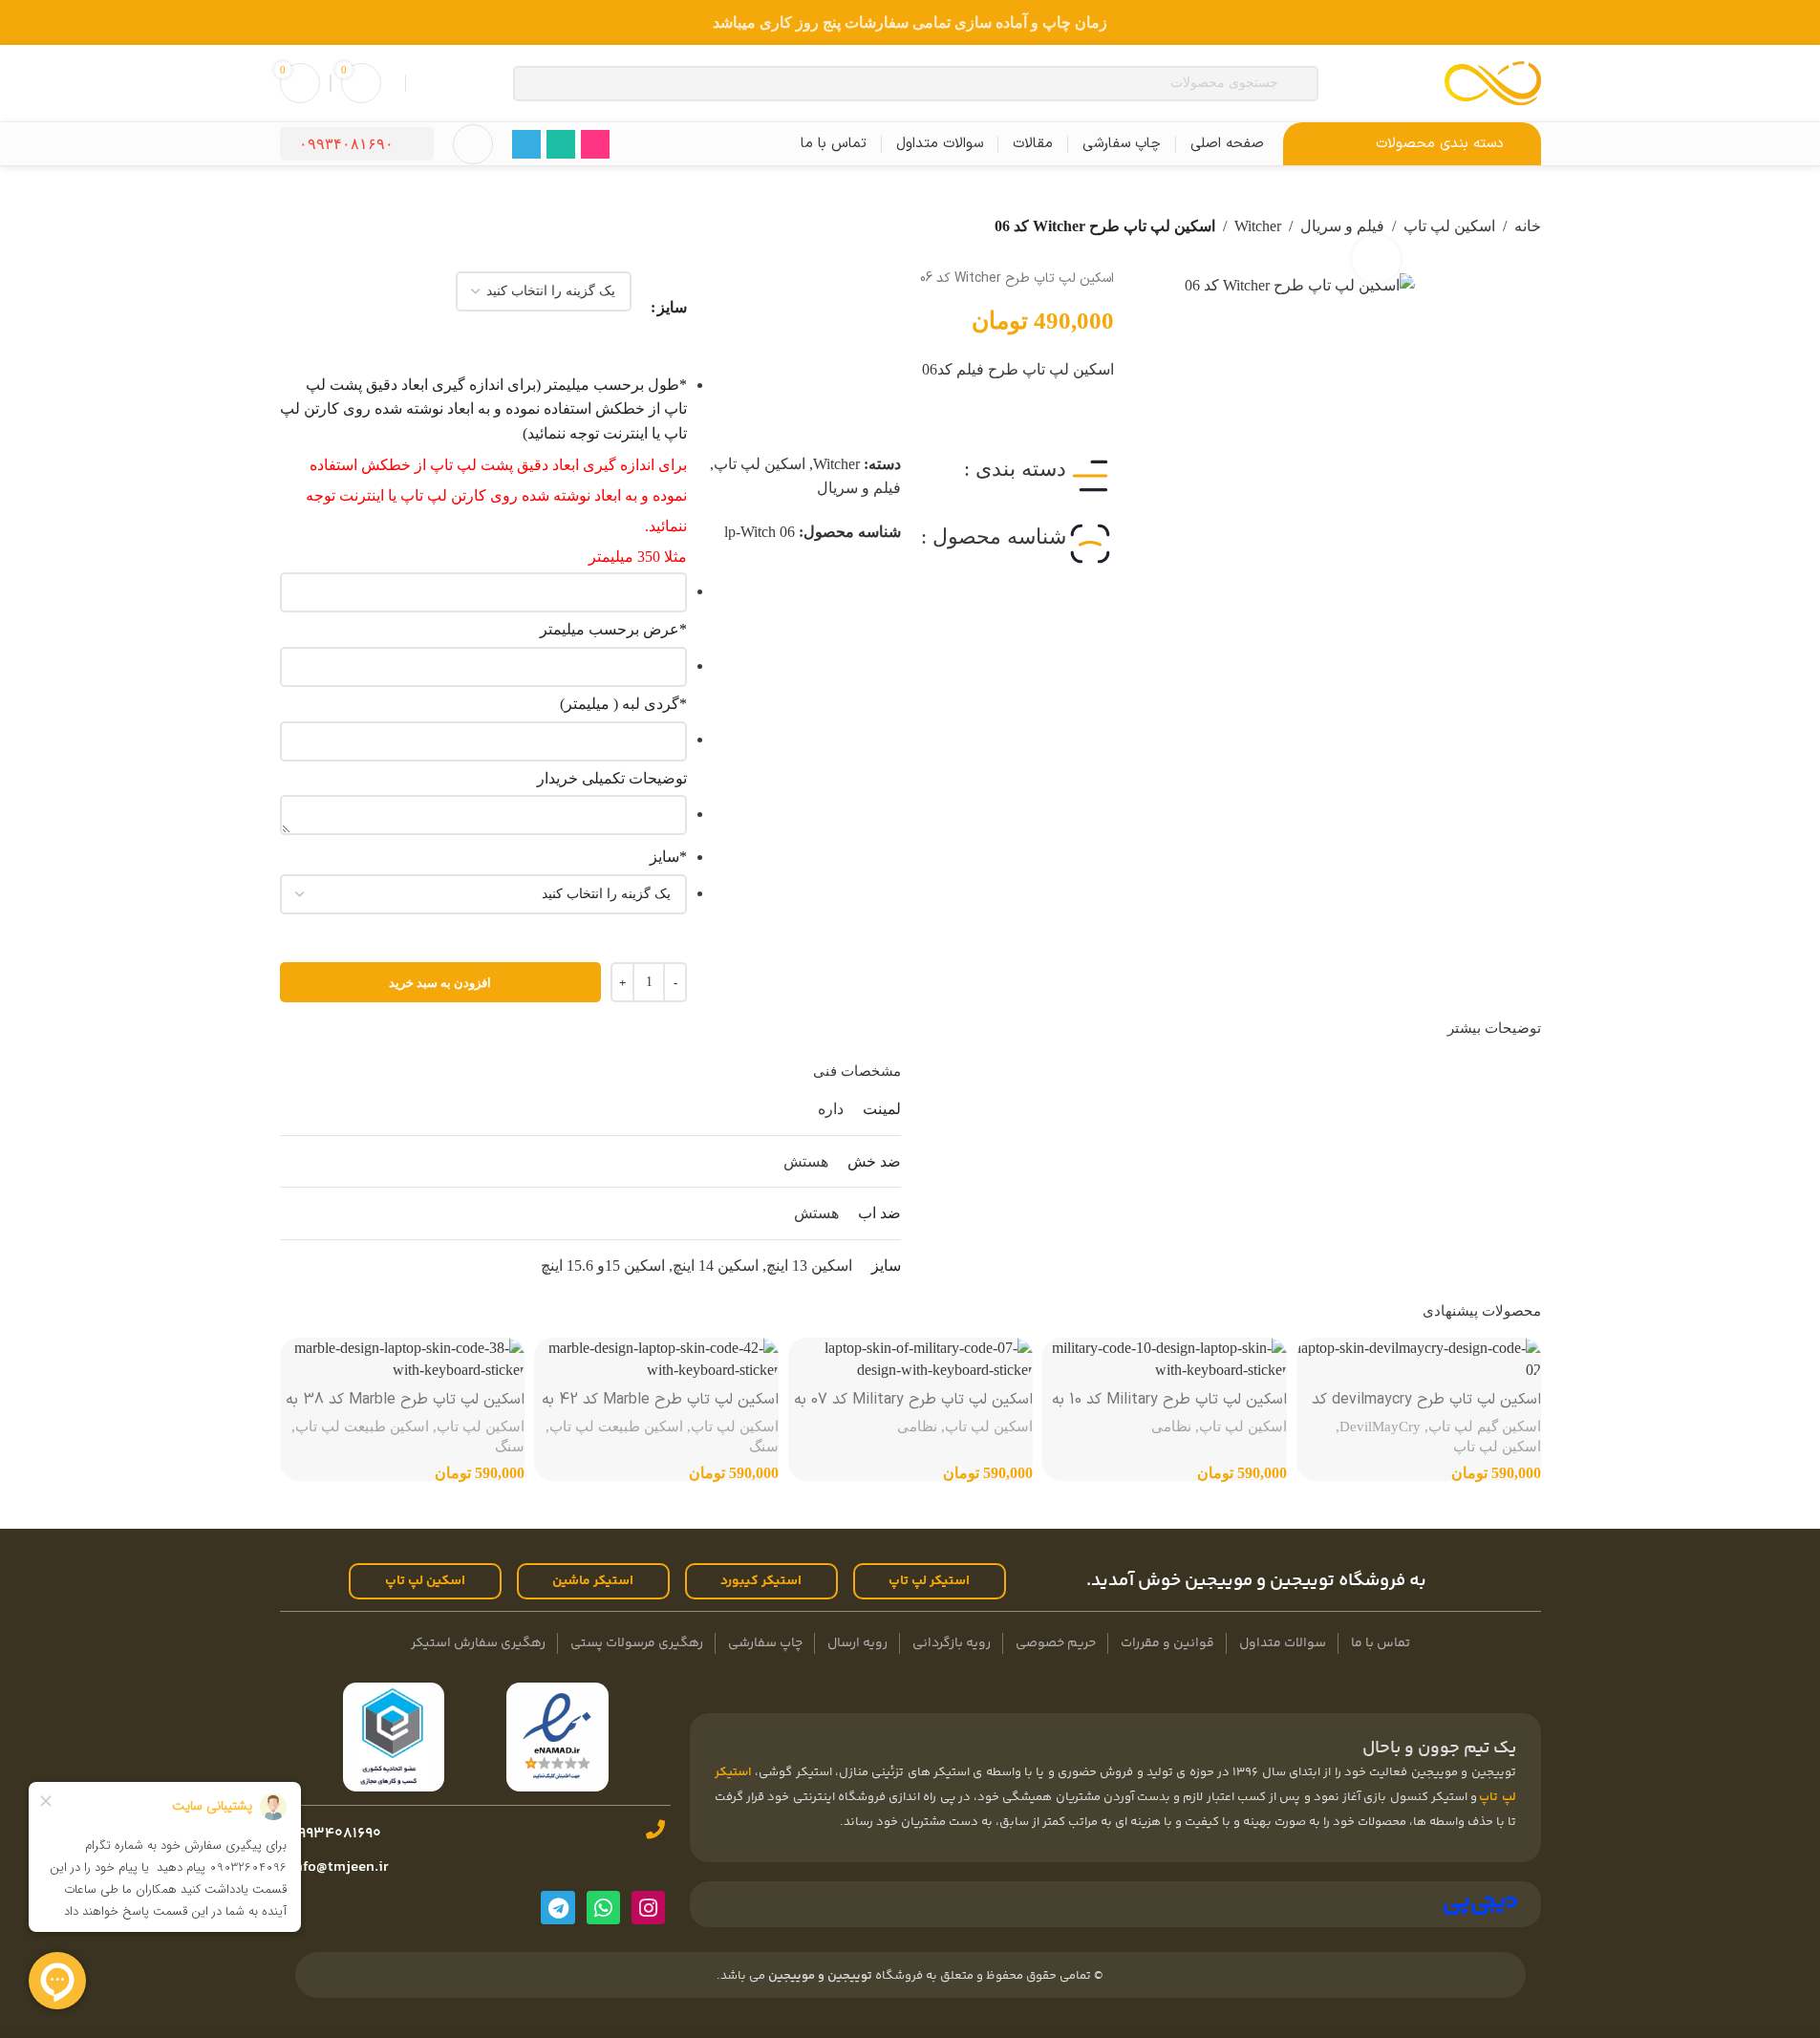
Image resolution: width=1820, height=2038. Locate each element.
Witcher (1258, 226)
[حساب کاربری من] (473, 144)
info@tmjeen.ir (337, 1867)
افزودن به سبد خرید (440, 983)
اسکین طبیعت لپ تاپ (616, 1426)
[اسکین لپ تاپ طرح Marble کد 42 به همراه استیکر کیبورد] (656, 1359)
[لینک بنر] (910, 22)
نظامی (1171, 1426)
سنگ (764, 1446)
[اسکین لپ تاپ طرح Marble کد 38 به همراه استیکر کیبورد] (402, 1359)
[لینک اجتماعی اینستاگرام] (595, 144)
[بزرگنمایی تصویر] (1376, 259)
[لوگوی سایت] (1493, 82)
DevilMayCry (1380, 1426)
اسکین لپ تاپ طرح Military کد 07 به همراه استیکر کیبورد (913, 1410)
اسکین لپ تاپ (1449, 226)
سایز (672, 307)
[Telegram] (557, 1908)
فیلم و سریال (859, 488)
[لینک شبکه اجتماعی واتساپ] (561, 144)
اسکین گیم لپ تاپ (1485, 1426)
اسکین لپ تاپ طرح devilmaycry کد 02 (1426, 1410)
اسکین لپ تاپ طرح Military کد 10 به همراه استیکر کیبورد (1169, 1410)
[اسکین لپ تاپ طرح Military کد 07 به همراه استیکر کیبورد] (910, 1359)
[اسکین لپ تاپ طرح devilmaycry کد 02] (1419, 1359)
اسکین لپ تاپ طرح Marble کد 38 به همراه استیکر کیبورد (405, 1410)
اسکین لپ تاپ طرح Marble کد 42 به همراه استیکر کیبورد (660, 1410)
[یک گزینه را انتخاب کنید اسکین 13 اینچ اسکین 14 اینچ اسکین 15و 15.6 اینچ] (484, 894)
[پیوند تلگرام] (526, 144)
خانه (1528, 226)
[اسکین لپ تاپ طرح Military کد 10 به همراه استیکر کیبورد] (1165, 1359)
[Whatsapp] (603, 1908)
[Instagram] (648, 1908)
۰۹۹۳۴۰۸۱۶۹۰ (346, 144)
